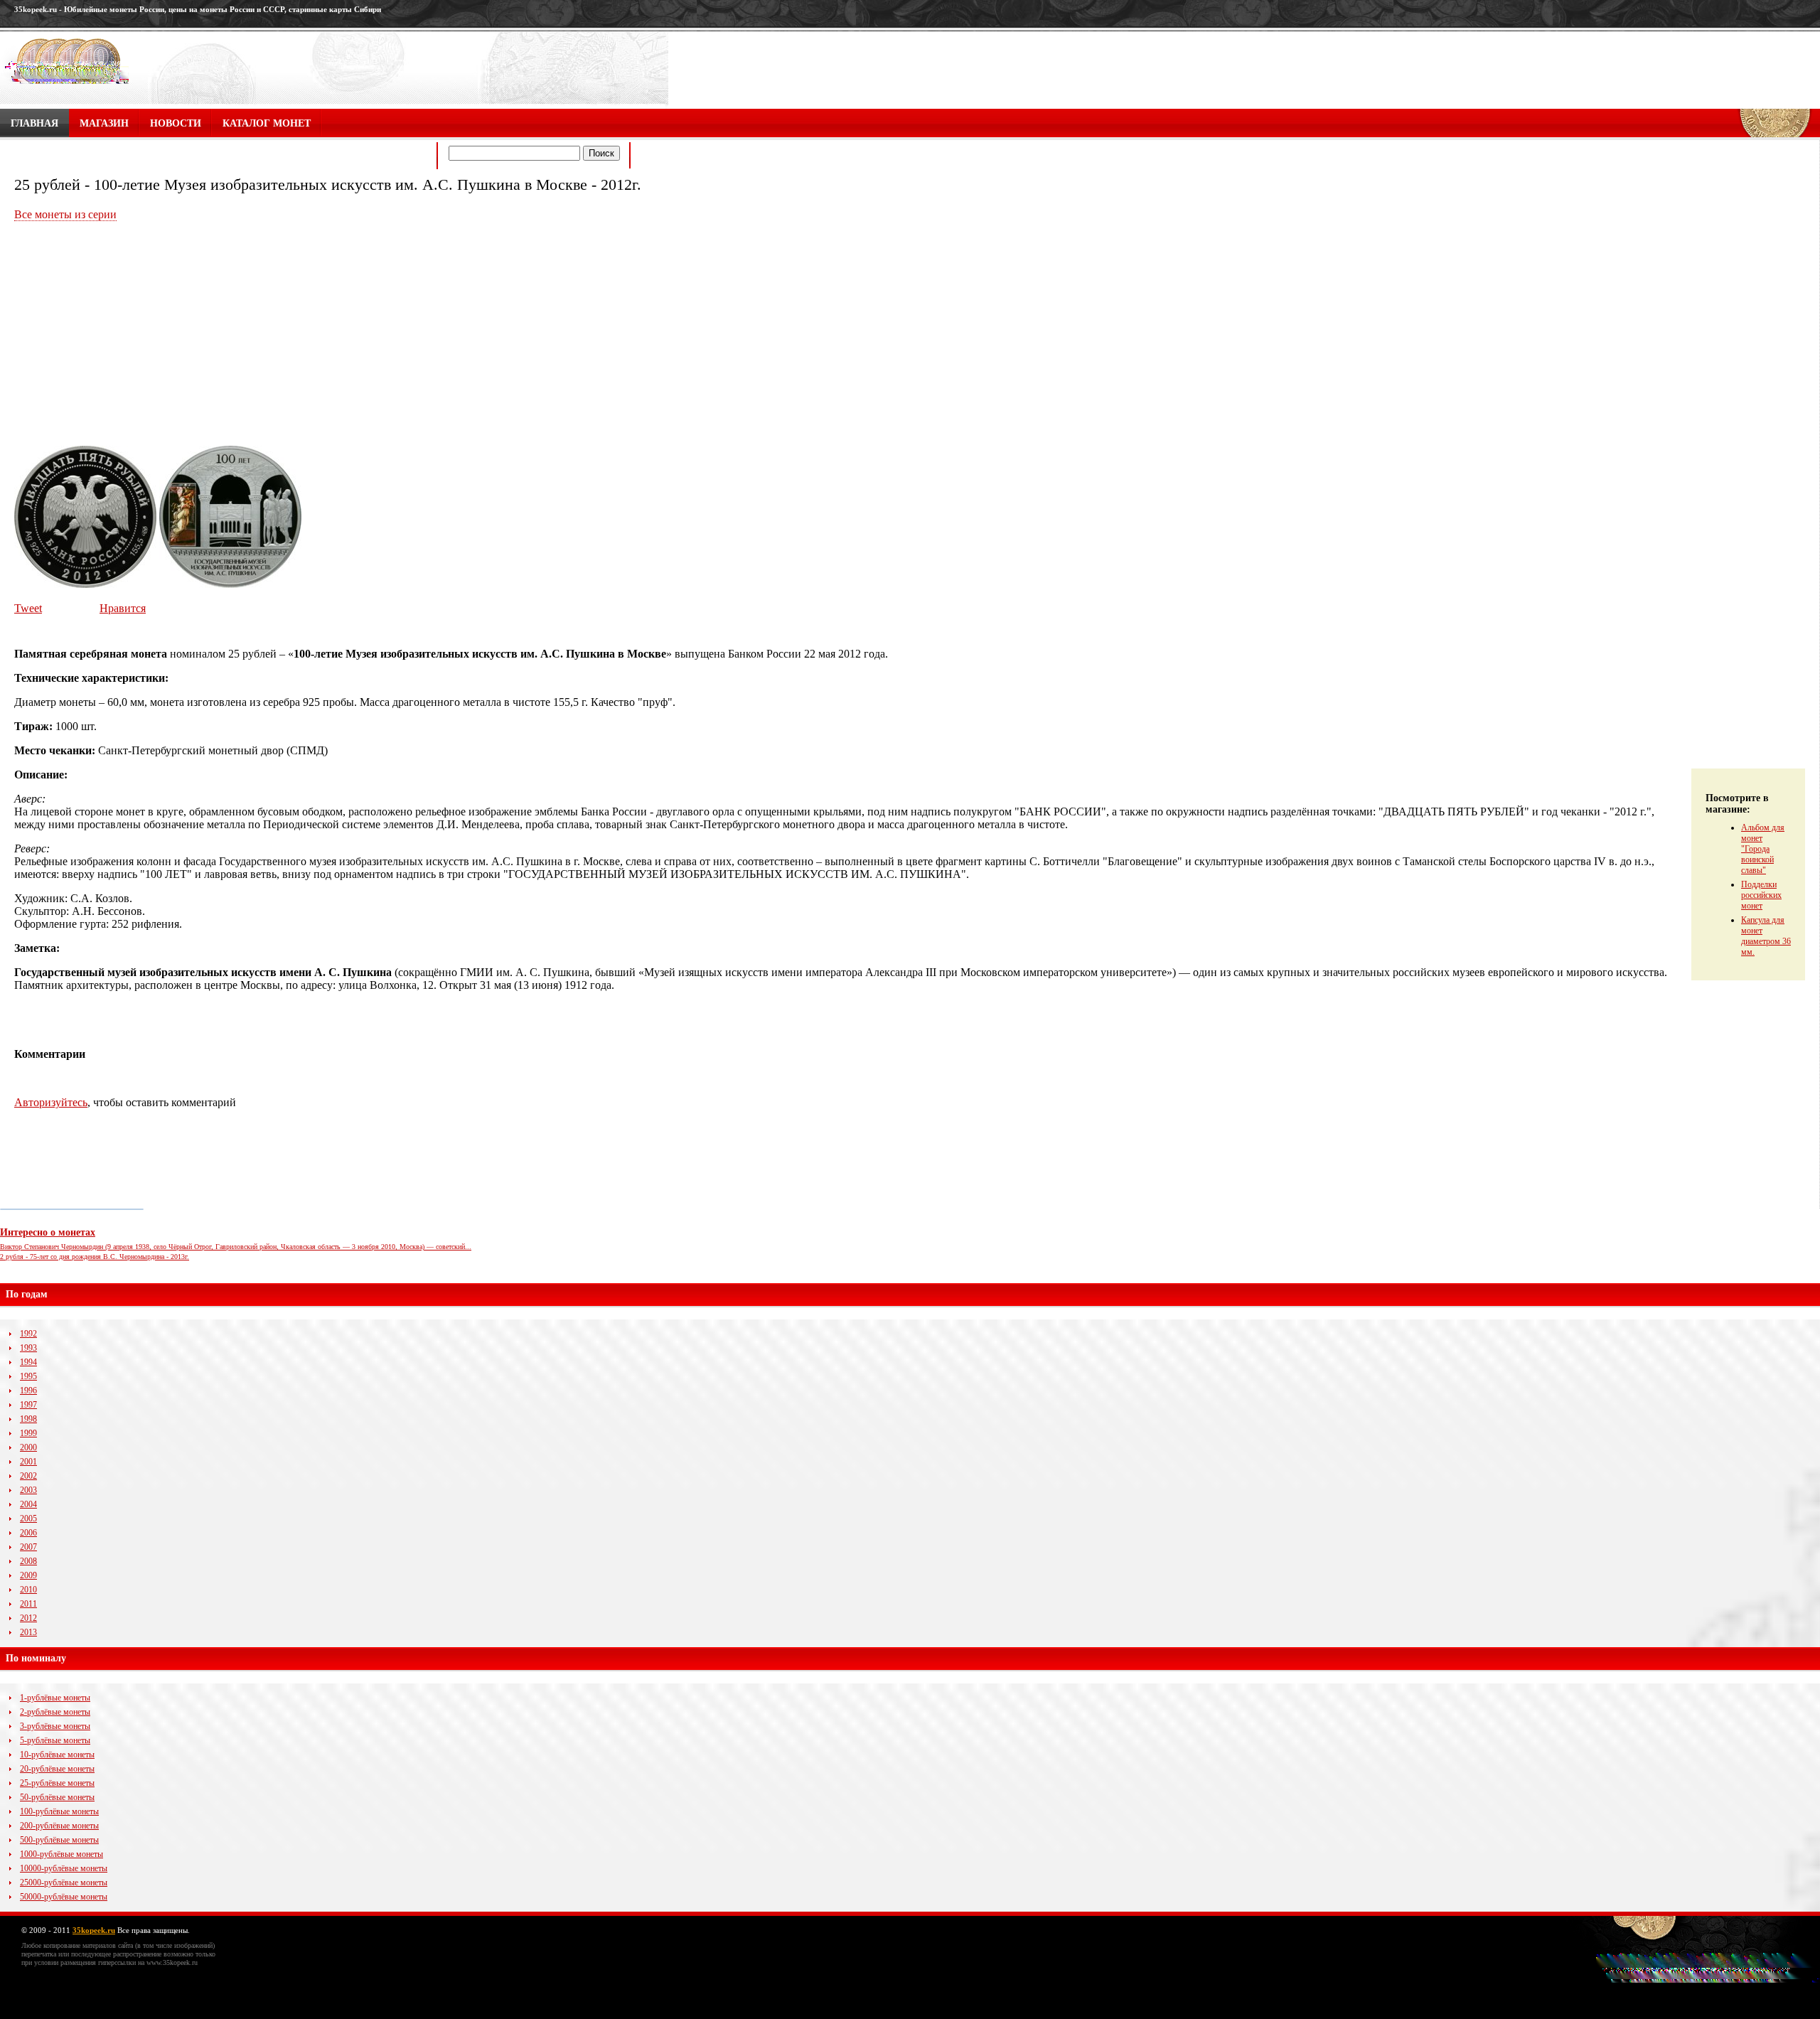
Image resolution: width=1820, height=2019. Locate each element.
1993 (28, 1348)
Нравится (123, 608)
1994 (28, 1362)
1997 (28, 1405)
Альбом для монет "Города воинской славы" (1763, 849)
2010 (28, 1590)
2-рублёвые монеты (55, 1712)
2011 (28, 1604)
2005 (28, 1519)
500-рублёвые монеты (59, 1840)
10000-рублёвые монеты (64, 1868)
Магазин (104, 123)
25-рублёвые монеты (57, 1783)
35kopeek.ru (94, 1930)
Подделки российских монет (1761, 895)
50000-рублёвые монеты (64, 1897)
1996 (28, 1391)
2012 (28, 1618)
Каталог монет (267, 123)
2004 (28, 1504)
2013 (28, 1632)
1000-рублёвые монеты (61, 1854)
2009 (28, 1575)
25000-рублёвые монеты (64, 1883)
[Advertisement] (134, 335)
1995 (28, 1376)
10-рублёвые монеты (57, 1755)
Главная (34, 123)
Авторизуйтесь (51, 1102)
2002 (28, 1476)
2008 (28, 1561)
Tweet (28, 608)
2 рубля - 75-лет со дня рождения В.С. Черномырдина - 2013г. (95, 1257)
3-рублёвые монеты (55, 1726)
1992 (28, 1334)
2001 (28, 1462)
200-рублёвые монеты (59, 1826)
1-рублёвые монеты (55, 1698)
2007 (28, 1547)
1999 (28, 1433)
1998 (28, 1419)
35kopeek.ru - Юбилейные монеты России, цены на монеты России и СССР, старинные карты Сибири (198, 9)
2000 (28, 1447)
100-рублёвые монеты (59, 1811)
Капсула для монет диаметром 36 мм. (1766, 936)
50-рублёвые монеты (57, 1797)
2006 (28, 1533)
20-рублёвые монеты (57, 1769)
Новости (176, 123)
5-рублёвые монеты (55, 1740)
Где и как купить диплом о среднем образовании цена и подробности (219, 157)
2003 (28, 1490)
